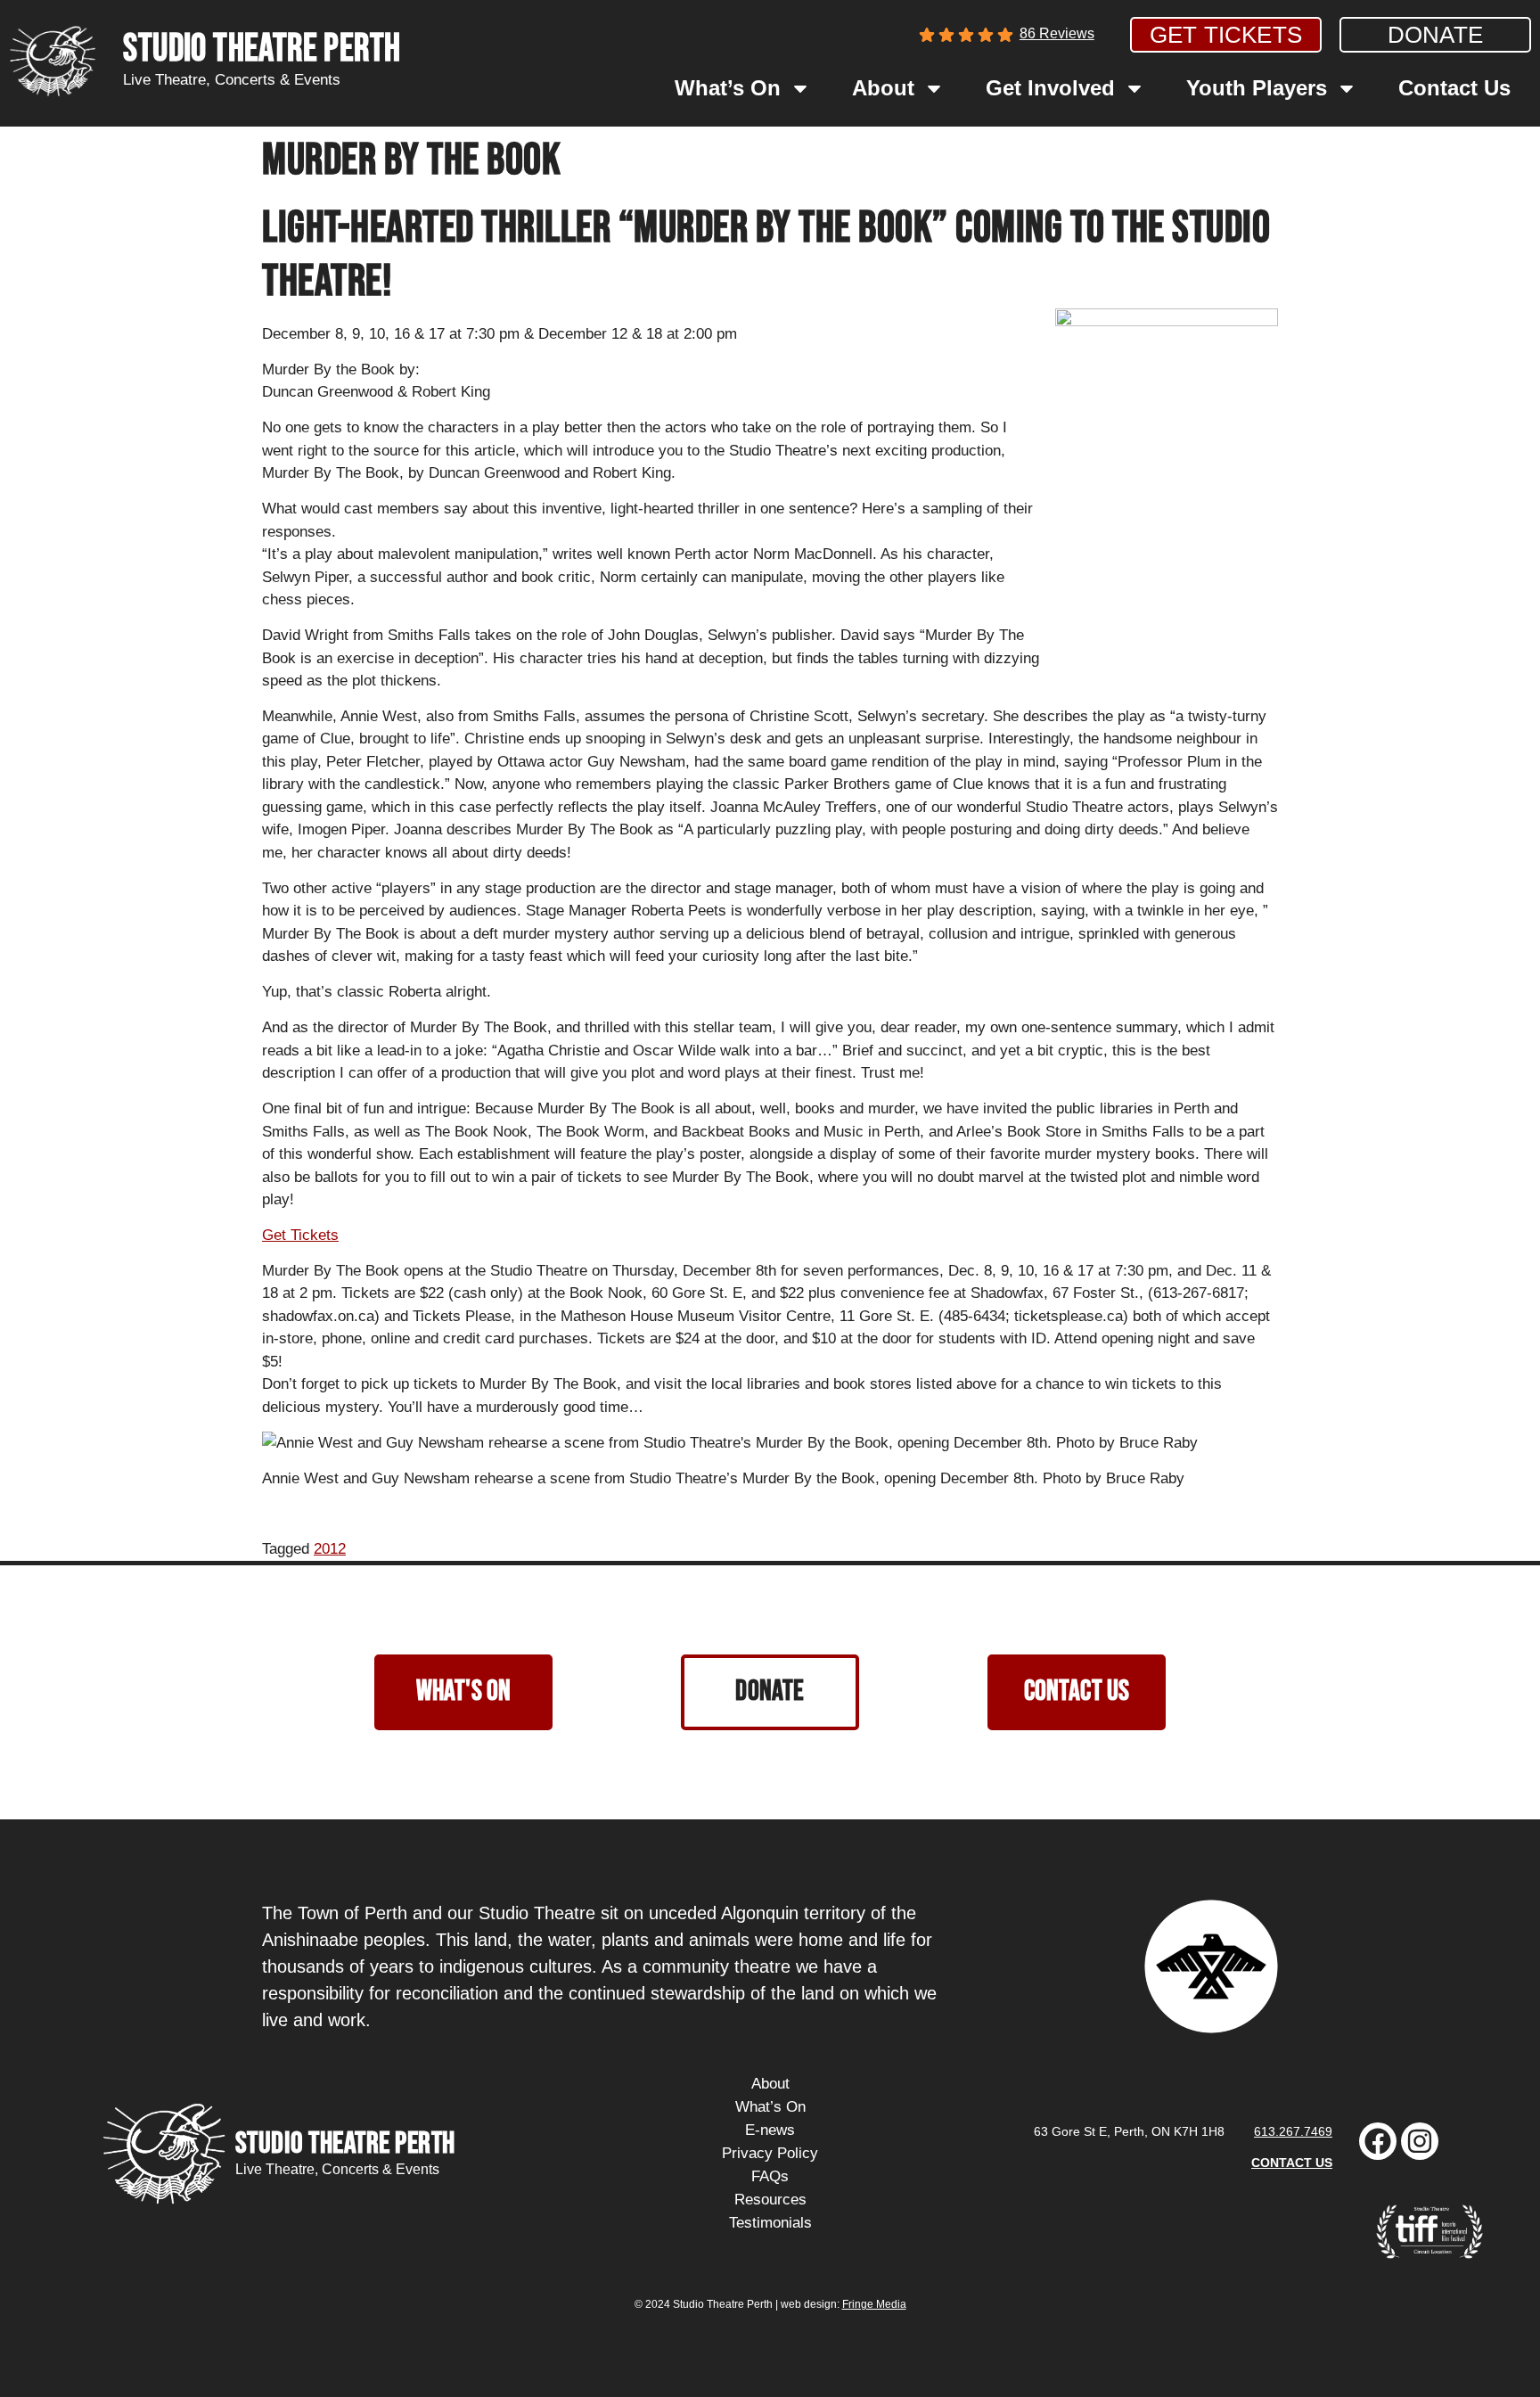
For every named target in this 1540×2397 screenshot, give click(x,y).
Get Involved (1050, 88)
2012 (330, 1549)
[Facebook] (1378, 2141)
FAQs (770, 2176)
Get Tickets (300, 1235)
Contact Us (1454, 88)
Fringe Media (874, 2304)
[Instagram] (1420, 2141)
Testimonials (770, 2223)
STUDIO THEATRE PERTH (262, 49)
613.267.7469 (1293, 2131)
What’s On (728, 88)
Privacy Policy (770, 2153)
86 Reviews (1057, 33)
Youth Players (1257, 88)
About (883, 88)
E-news (770, 2130)
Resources (770, 2200)
